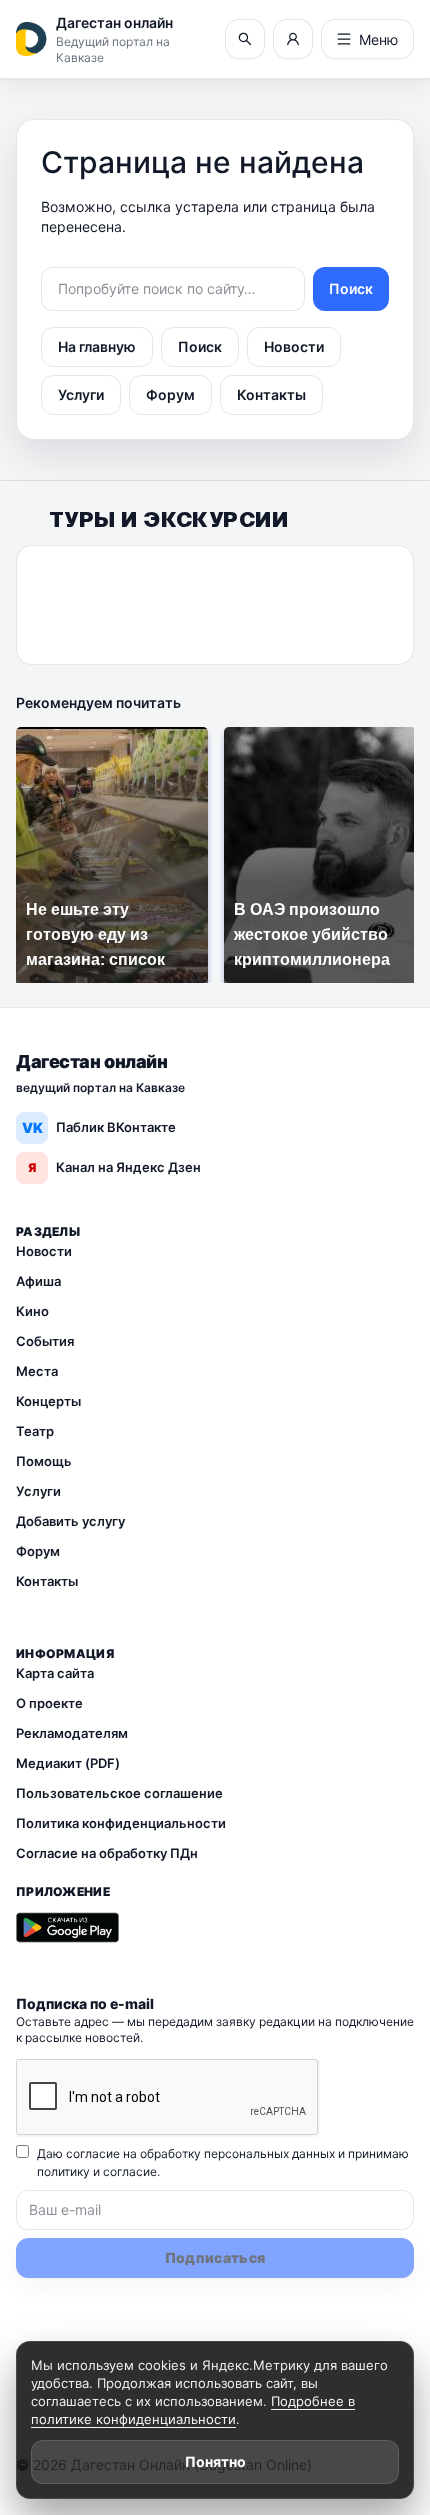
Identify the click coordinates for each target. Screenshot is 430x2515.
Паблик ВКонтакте (99, 1127)
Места (37, 1371)
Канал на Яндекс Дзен (114, 1167)
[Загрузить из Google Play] (67, 1928)
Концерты (48, 1401)
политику (63, 2171)
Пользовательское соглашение (119, 1793)
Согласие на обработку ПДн (107, 1853)
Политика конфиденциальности (121, 1823)
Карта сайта (55, 1673)
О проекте (49, 1703)
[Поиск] (245, 39)
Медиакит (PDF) (68, 1763)
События (45, 1341)
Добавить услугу (70, 1521)
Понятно (215, 2461)
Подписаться (215, 2257)
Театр (35, 1431)
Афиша (38, 1281)
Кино (32, 1311)
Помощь (44, 1461)
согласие (130, 2171)
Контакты (271, 394)
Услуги (81, 394)
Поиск (351, 288)
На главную (97, 346)
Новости (294, 346)
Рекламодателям (72, 1733)
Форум (170, 394)
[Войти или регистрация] (293, 39)
